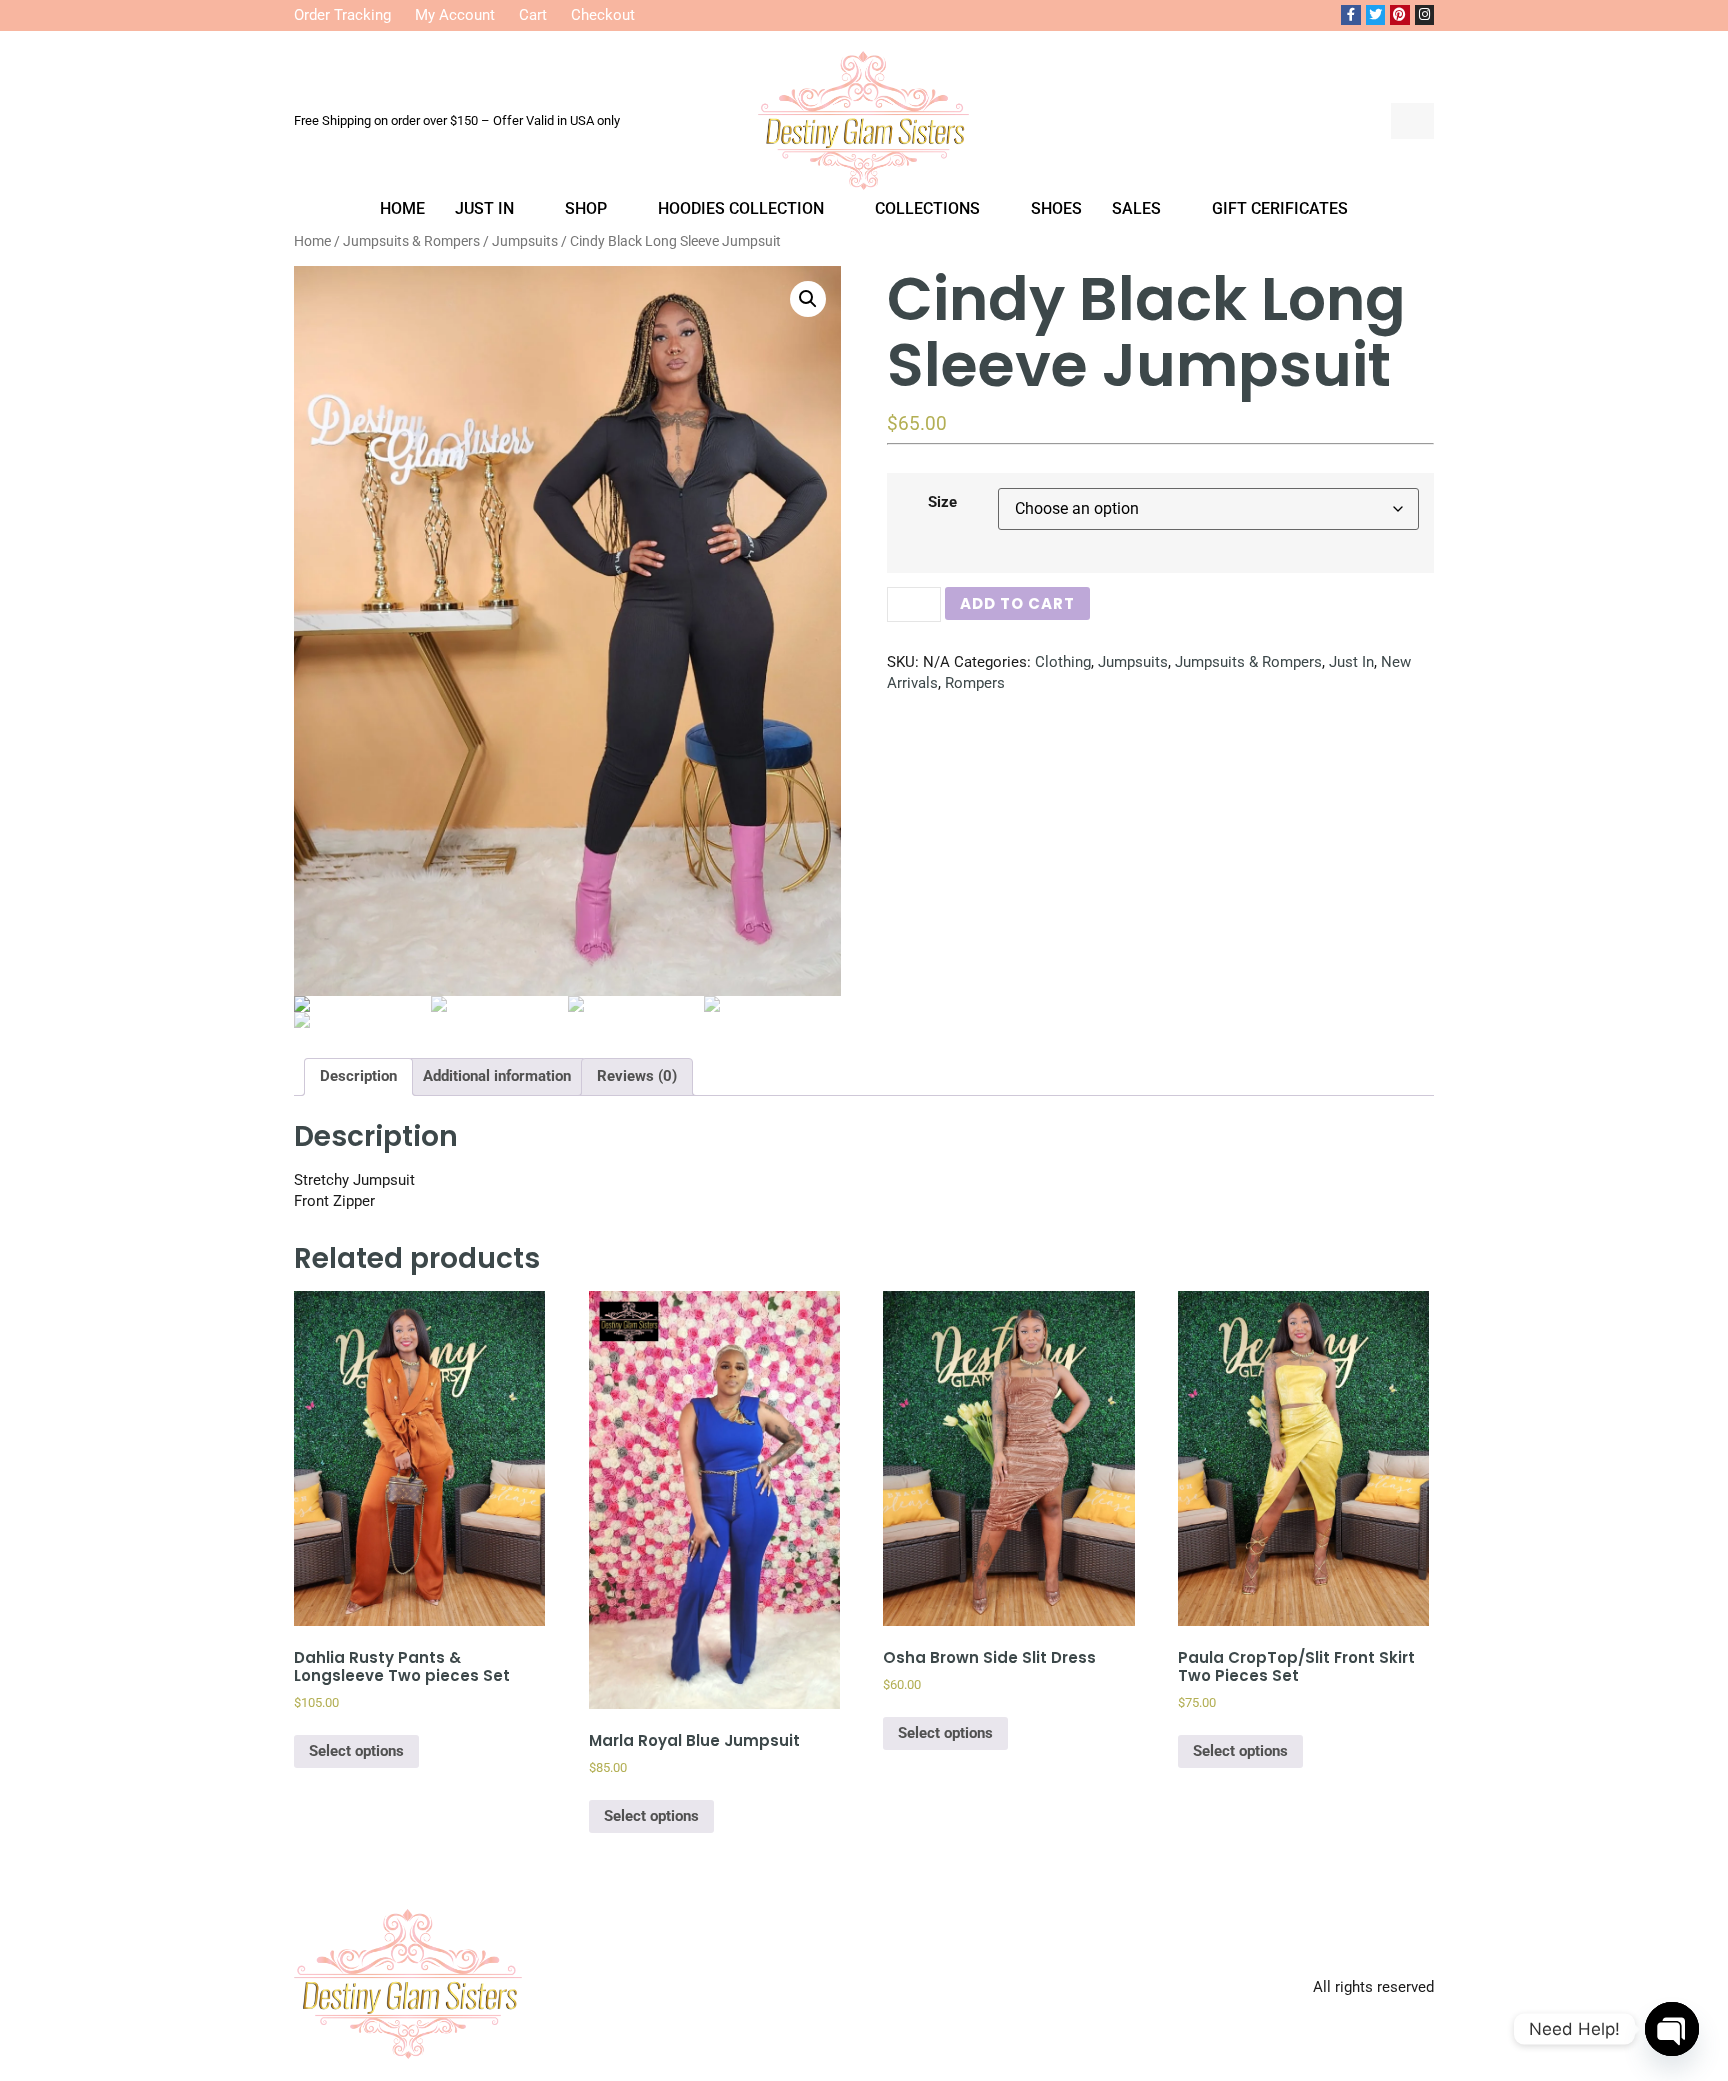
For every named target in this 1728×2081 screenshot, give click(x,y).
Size (942, 502)
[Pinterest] (1400, 15)
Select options (356, 1751)
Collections (927, 208)
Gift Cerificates (1280, 208)
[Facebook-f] (1351, 15)
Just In (484, 208)
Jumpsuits (1133, 662)
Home (402, 208)
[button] (1360, 121)
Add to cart (1017, 603)
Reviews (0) (637, 1076)
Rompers (975, 683)
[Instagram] (1425, 15)
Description (358, 1076)
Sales (1136, 208)
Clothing (1063, 662)
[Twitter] (1376, 15)
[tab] (358, 1077)
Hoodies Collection (741, 208)
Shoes (1056, 208)
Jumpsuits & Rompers (1248, 662)
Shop (586, 208)
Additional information (497, 1076)
